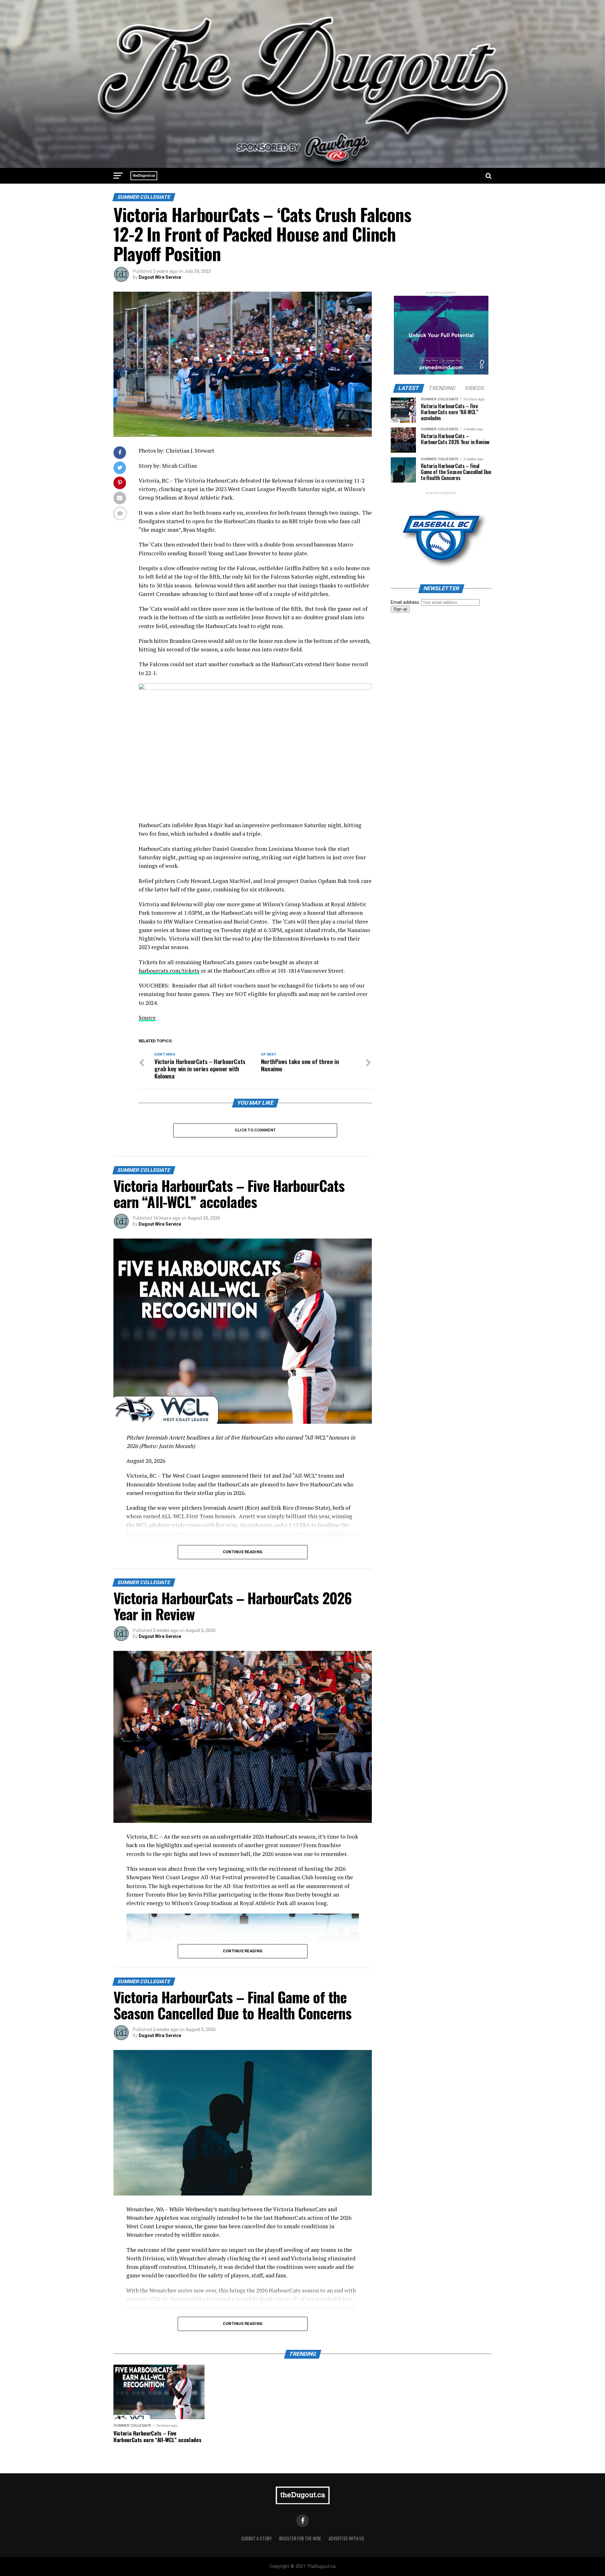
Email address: (406, 602)
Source (147, 1018)
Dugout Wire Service (160, 277)
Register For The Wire (300, 2538)
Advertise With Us (346, 2538)
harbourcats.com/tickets (169, 971)
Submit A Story (256, 2538)
